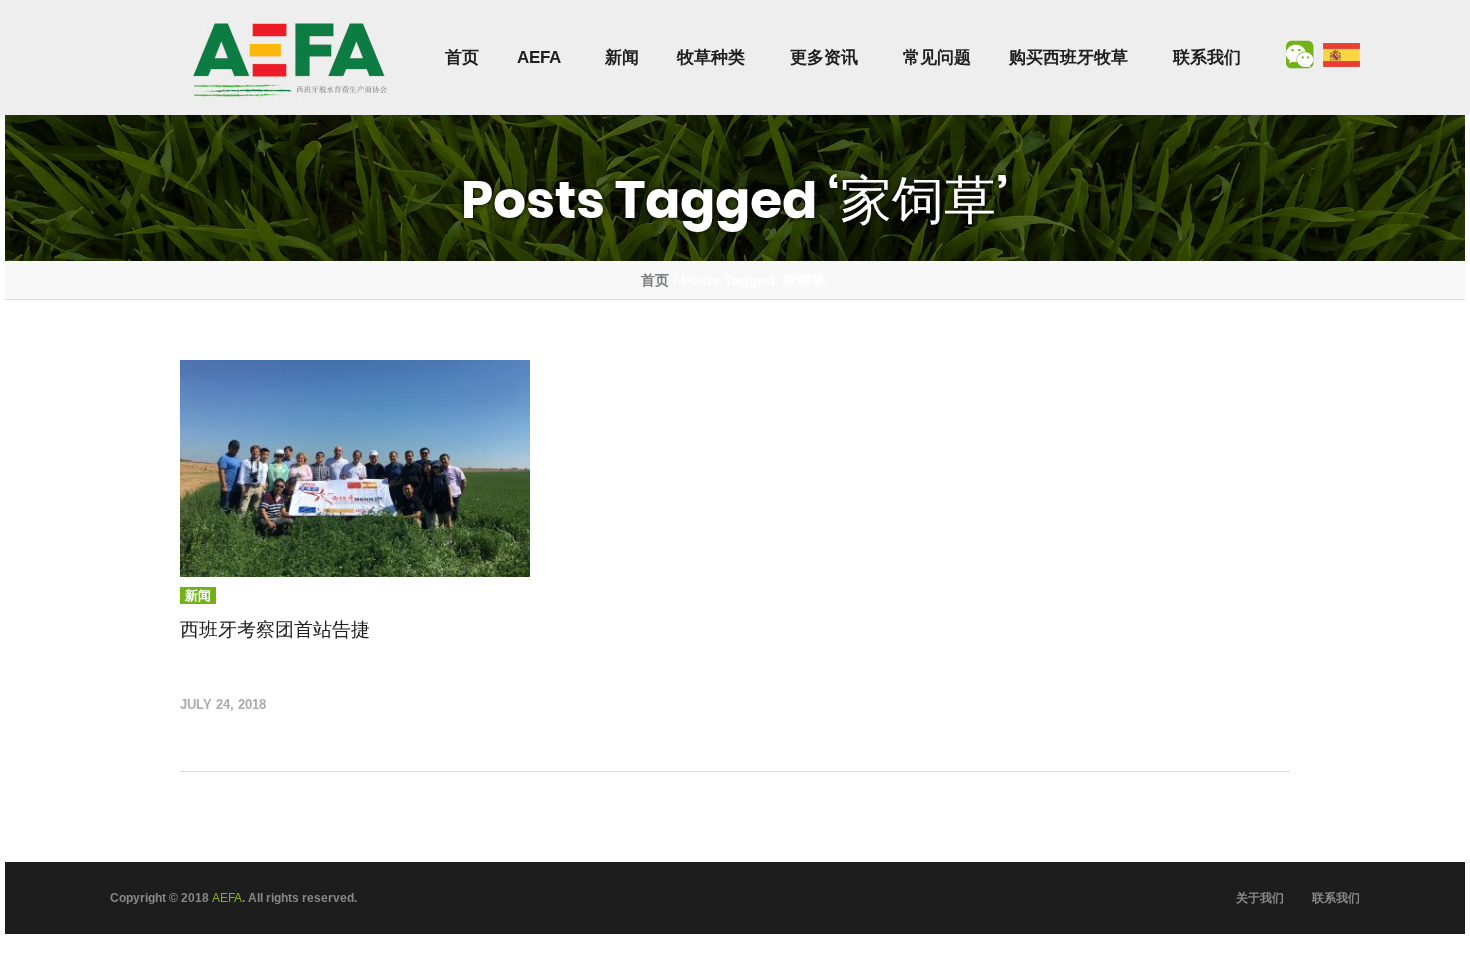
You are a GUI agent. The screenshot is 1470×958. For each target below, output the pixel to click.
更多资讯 (824, 57)
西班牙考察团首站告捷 (275, 629)
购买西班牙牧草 (1068, 57)
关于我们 (1260, 898)
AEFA (538, 57)
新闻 (622, 57)
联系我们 (1207, 57)
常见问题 (937, 57)
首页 (462, 57)
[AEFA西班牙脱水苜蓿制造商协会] (290, 58)
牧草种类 (711, 57)
